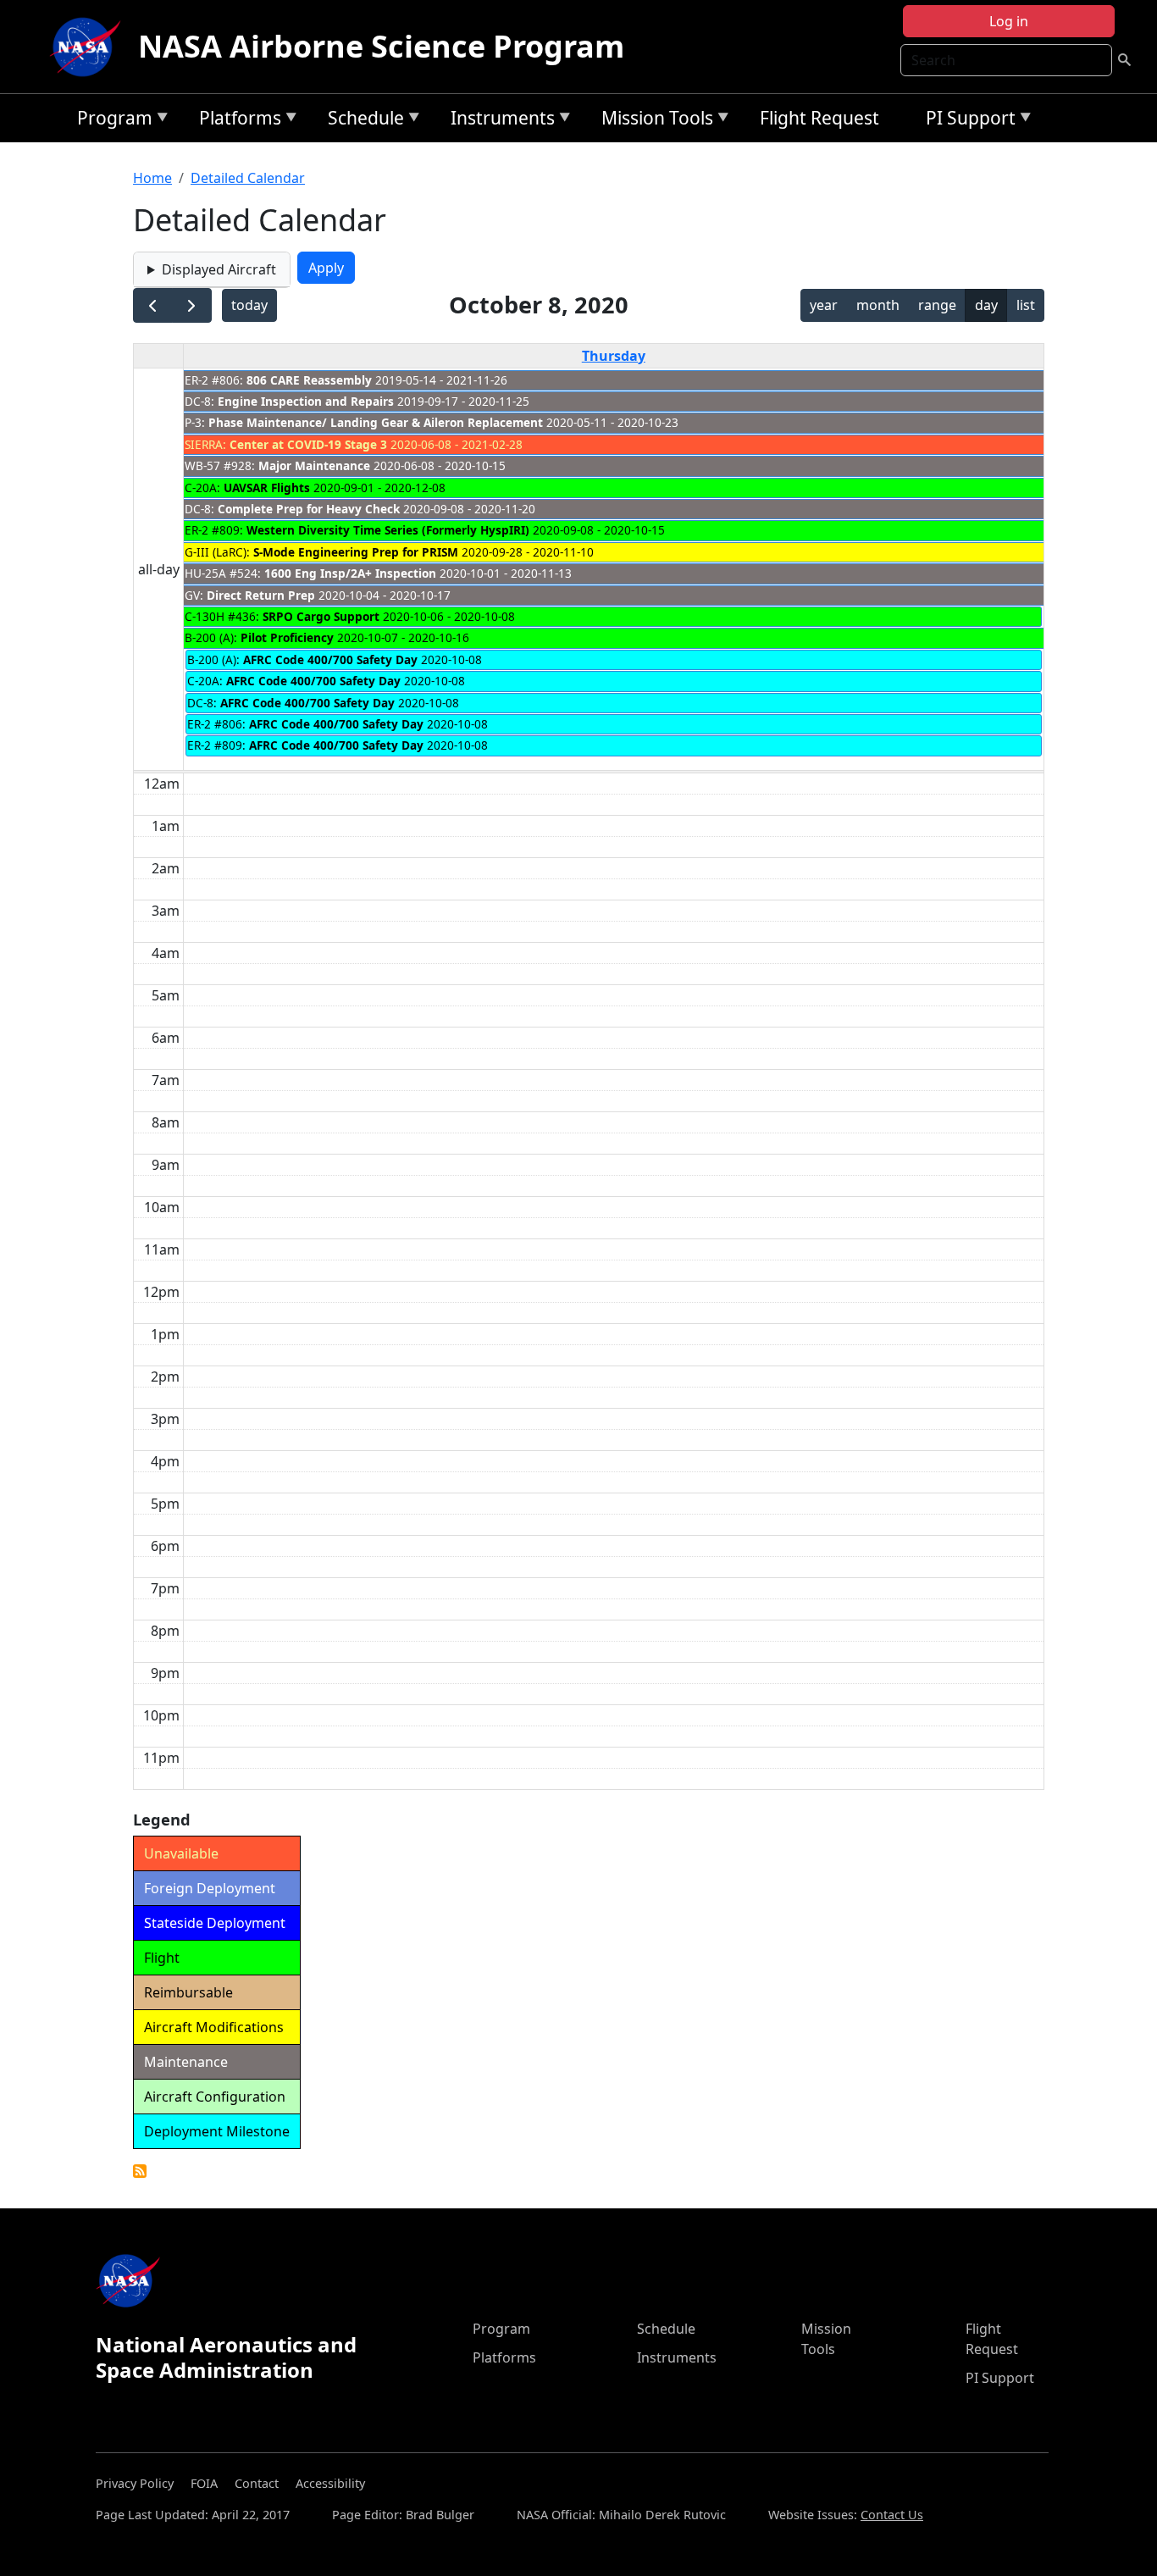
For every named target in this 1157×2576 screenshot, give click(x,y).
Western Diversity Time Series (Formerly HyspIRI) (388, 530)
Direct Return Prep (261, 595)
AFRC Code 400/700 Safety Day (330, 659)
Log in (1009, 21)
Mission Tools (653, 121)
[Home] (89, 47)
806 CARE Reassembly (309, 380)
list (1026, 305)
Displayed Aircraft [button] (219, 269)
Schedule (362, 121)
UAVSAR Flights (267, 488)
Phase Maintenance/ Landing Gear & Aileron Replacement (376, 422)
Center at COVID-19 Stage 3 (308, 444)
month (878, 305)
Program (111, 121)
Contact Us (892, 2515)
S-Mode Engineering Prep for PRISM (356, 552)
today (249, 305)
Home (152, 178)
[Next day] (192, 305)
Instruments (498, 121)
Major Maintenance (314, 465)
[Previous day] (153, 305)
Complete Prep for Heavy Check (309, 509)
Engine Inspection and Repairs (306, 401)
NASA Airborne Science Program (381, 46)
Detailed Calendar (248, 178)
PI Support (966, 121)
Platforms (236, 121)
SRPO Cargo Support (321, 616)
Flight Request (819, 118)
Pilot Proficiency (287, 637)
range (937, 305)
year (824, 305)
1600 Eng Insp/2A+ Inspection (350, 573)
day (986, 305)
